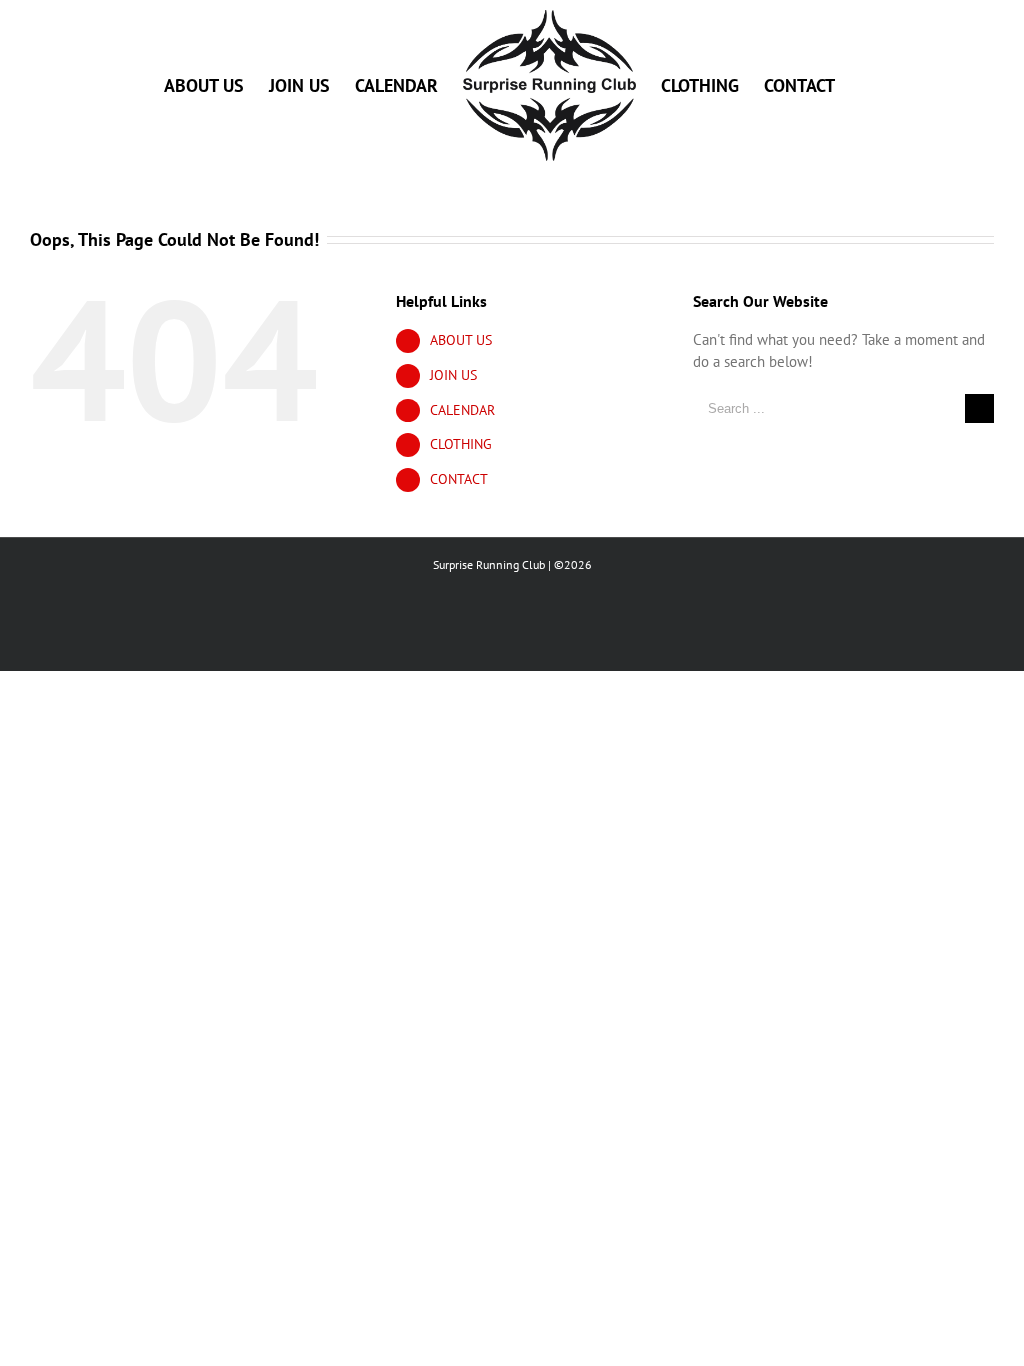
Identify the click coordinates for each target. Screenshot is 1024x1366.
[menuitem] (204, 85)
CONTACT (459, 479)
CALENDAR (462, 410)
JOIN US (453, 375)
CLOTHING (461, 444)
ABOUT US (461, 340)
